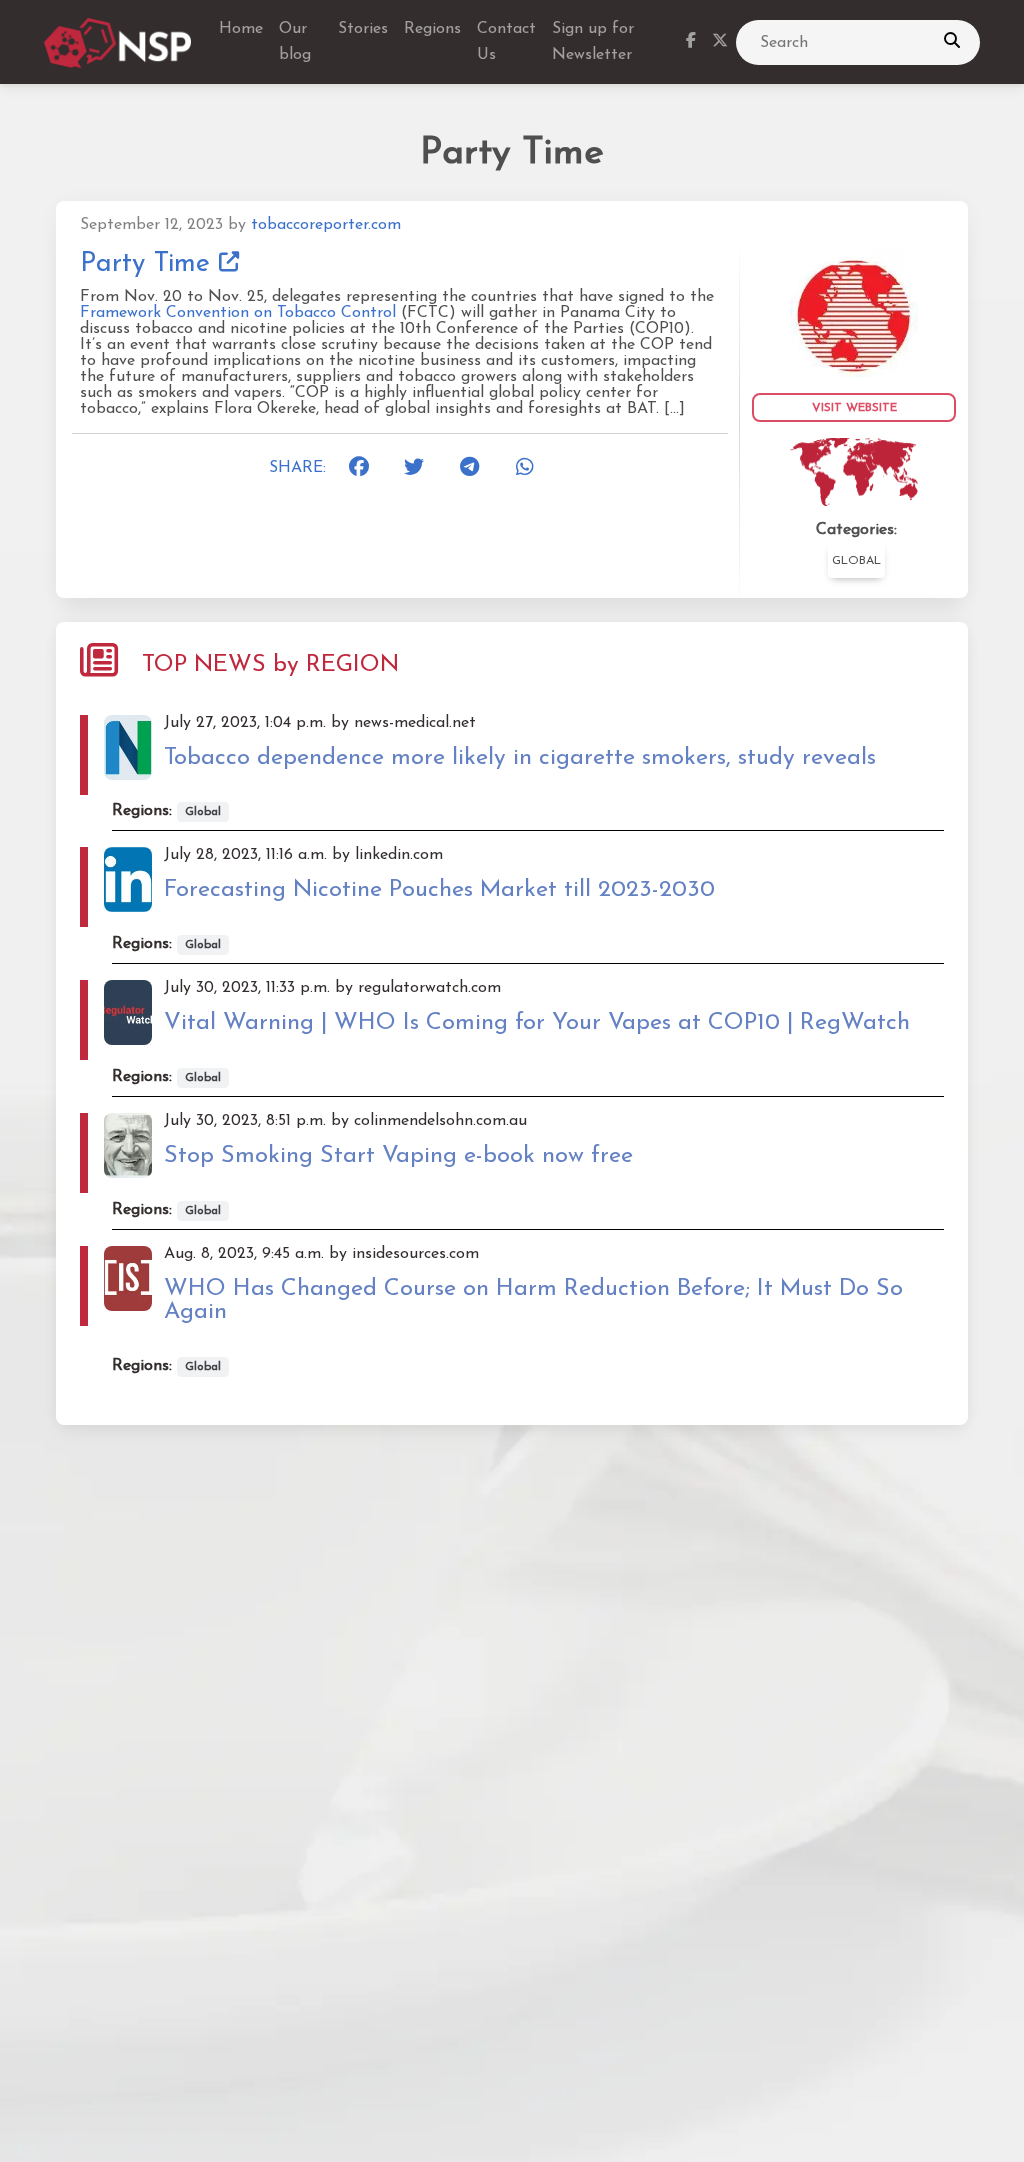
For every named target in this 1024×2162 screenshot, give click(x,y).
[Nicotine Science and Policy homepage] (119, 43)
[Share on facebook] (365, 468)
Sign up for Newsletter (593, 42)
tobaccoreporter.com (326, 225)
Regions (432, 29)
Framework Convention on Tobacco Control (238, 313)
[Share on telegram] (476, 468)
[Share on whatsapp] (532, 468)
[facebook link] (691, 43)
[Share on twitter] (420, 468)
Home (241, 29)
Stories (363, 29)
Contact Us (506, 42)
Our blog (295, 42)
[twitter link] (720, 43)
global (856, 561)
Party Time (149, 264)
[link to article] (854, 312)
